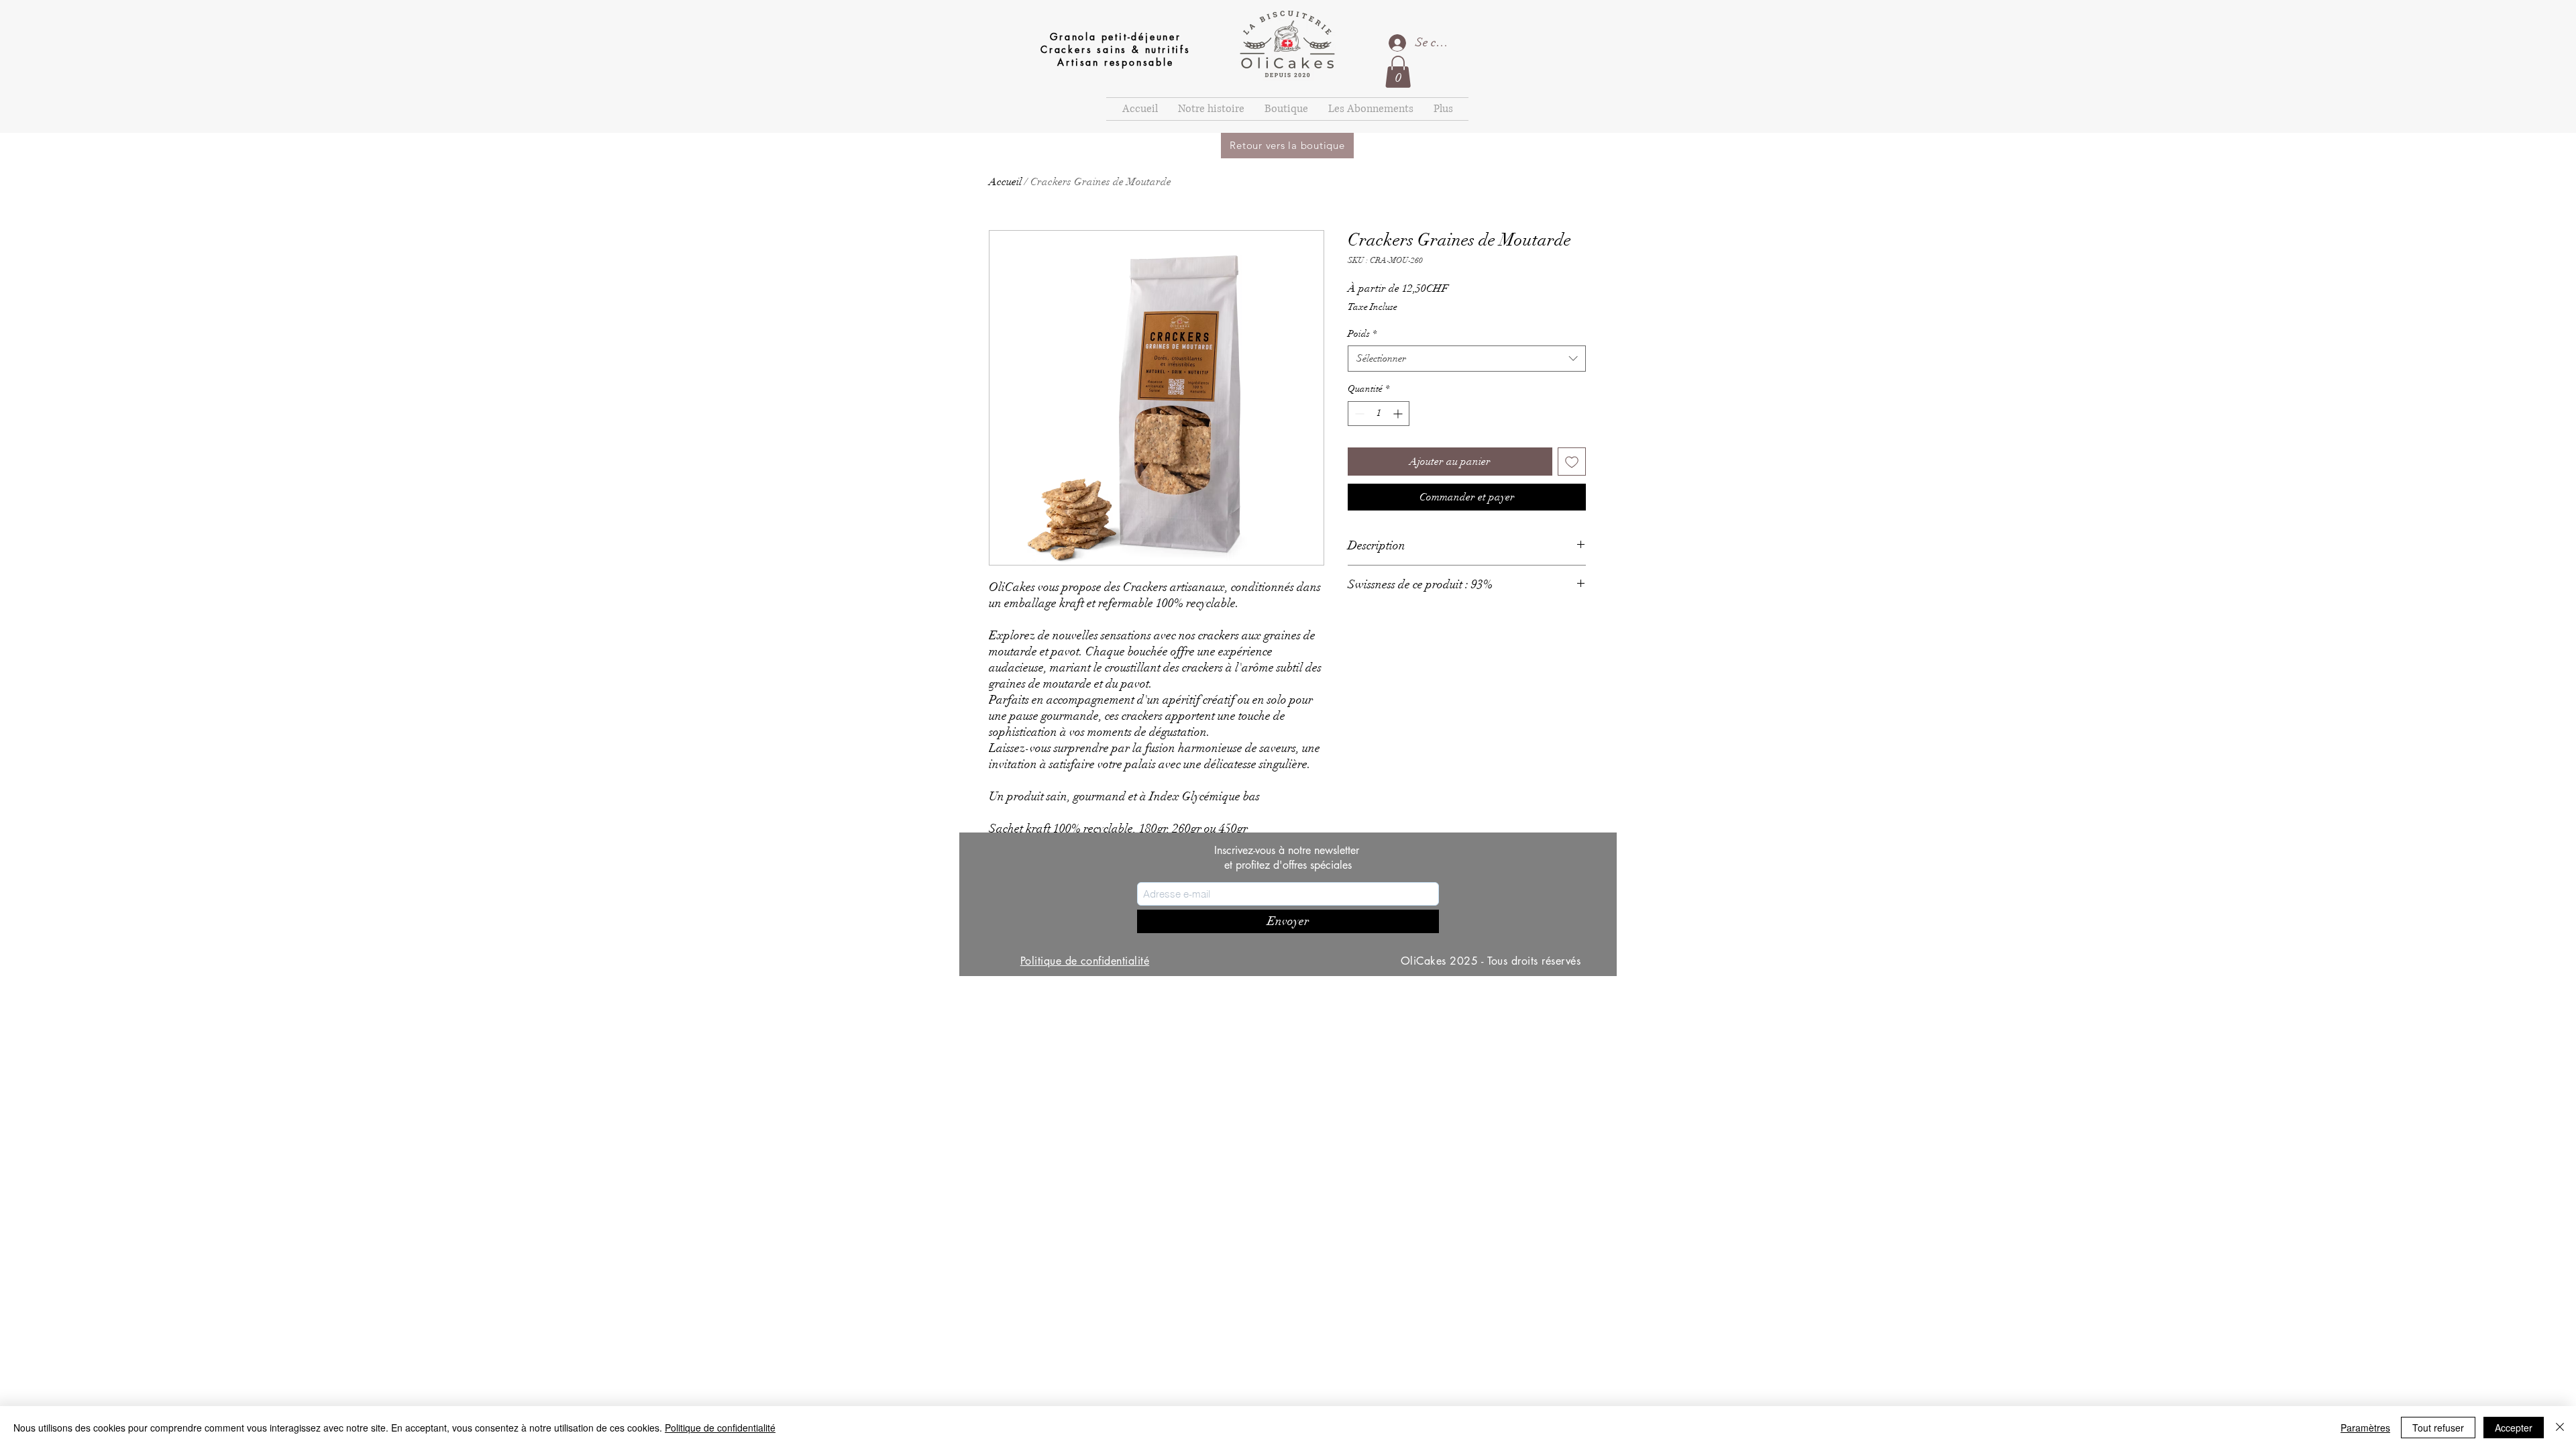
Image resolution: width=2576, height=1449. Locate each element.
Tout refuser (2438, 1428)
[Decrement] (1358, 414)
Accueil (1005, 182)
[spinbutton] (1379, 414)
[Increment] (1399, 414)
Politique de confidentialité (720, 1428)
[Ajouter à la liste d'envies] (1572, 462)
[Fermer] (2560, 1428)
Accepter (2514, 1428)
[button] (1398, 72)
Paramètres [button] (2365, 1428)
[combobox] (1467, 359)
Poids (1362, 334)
